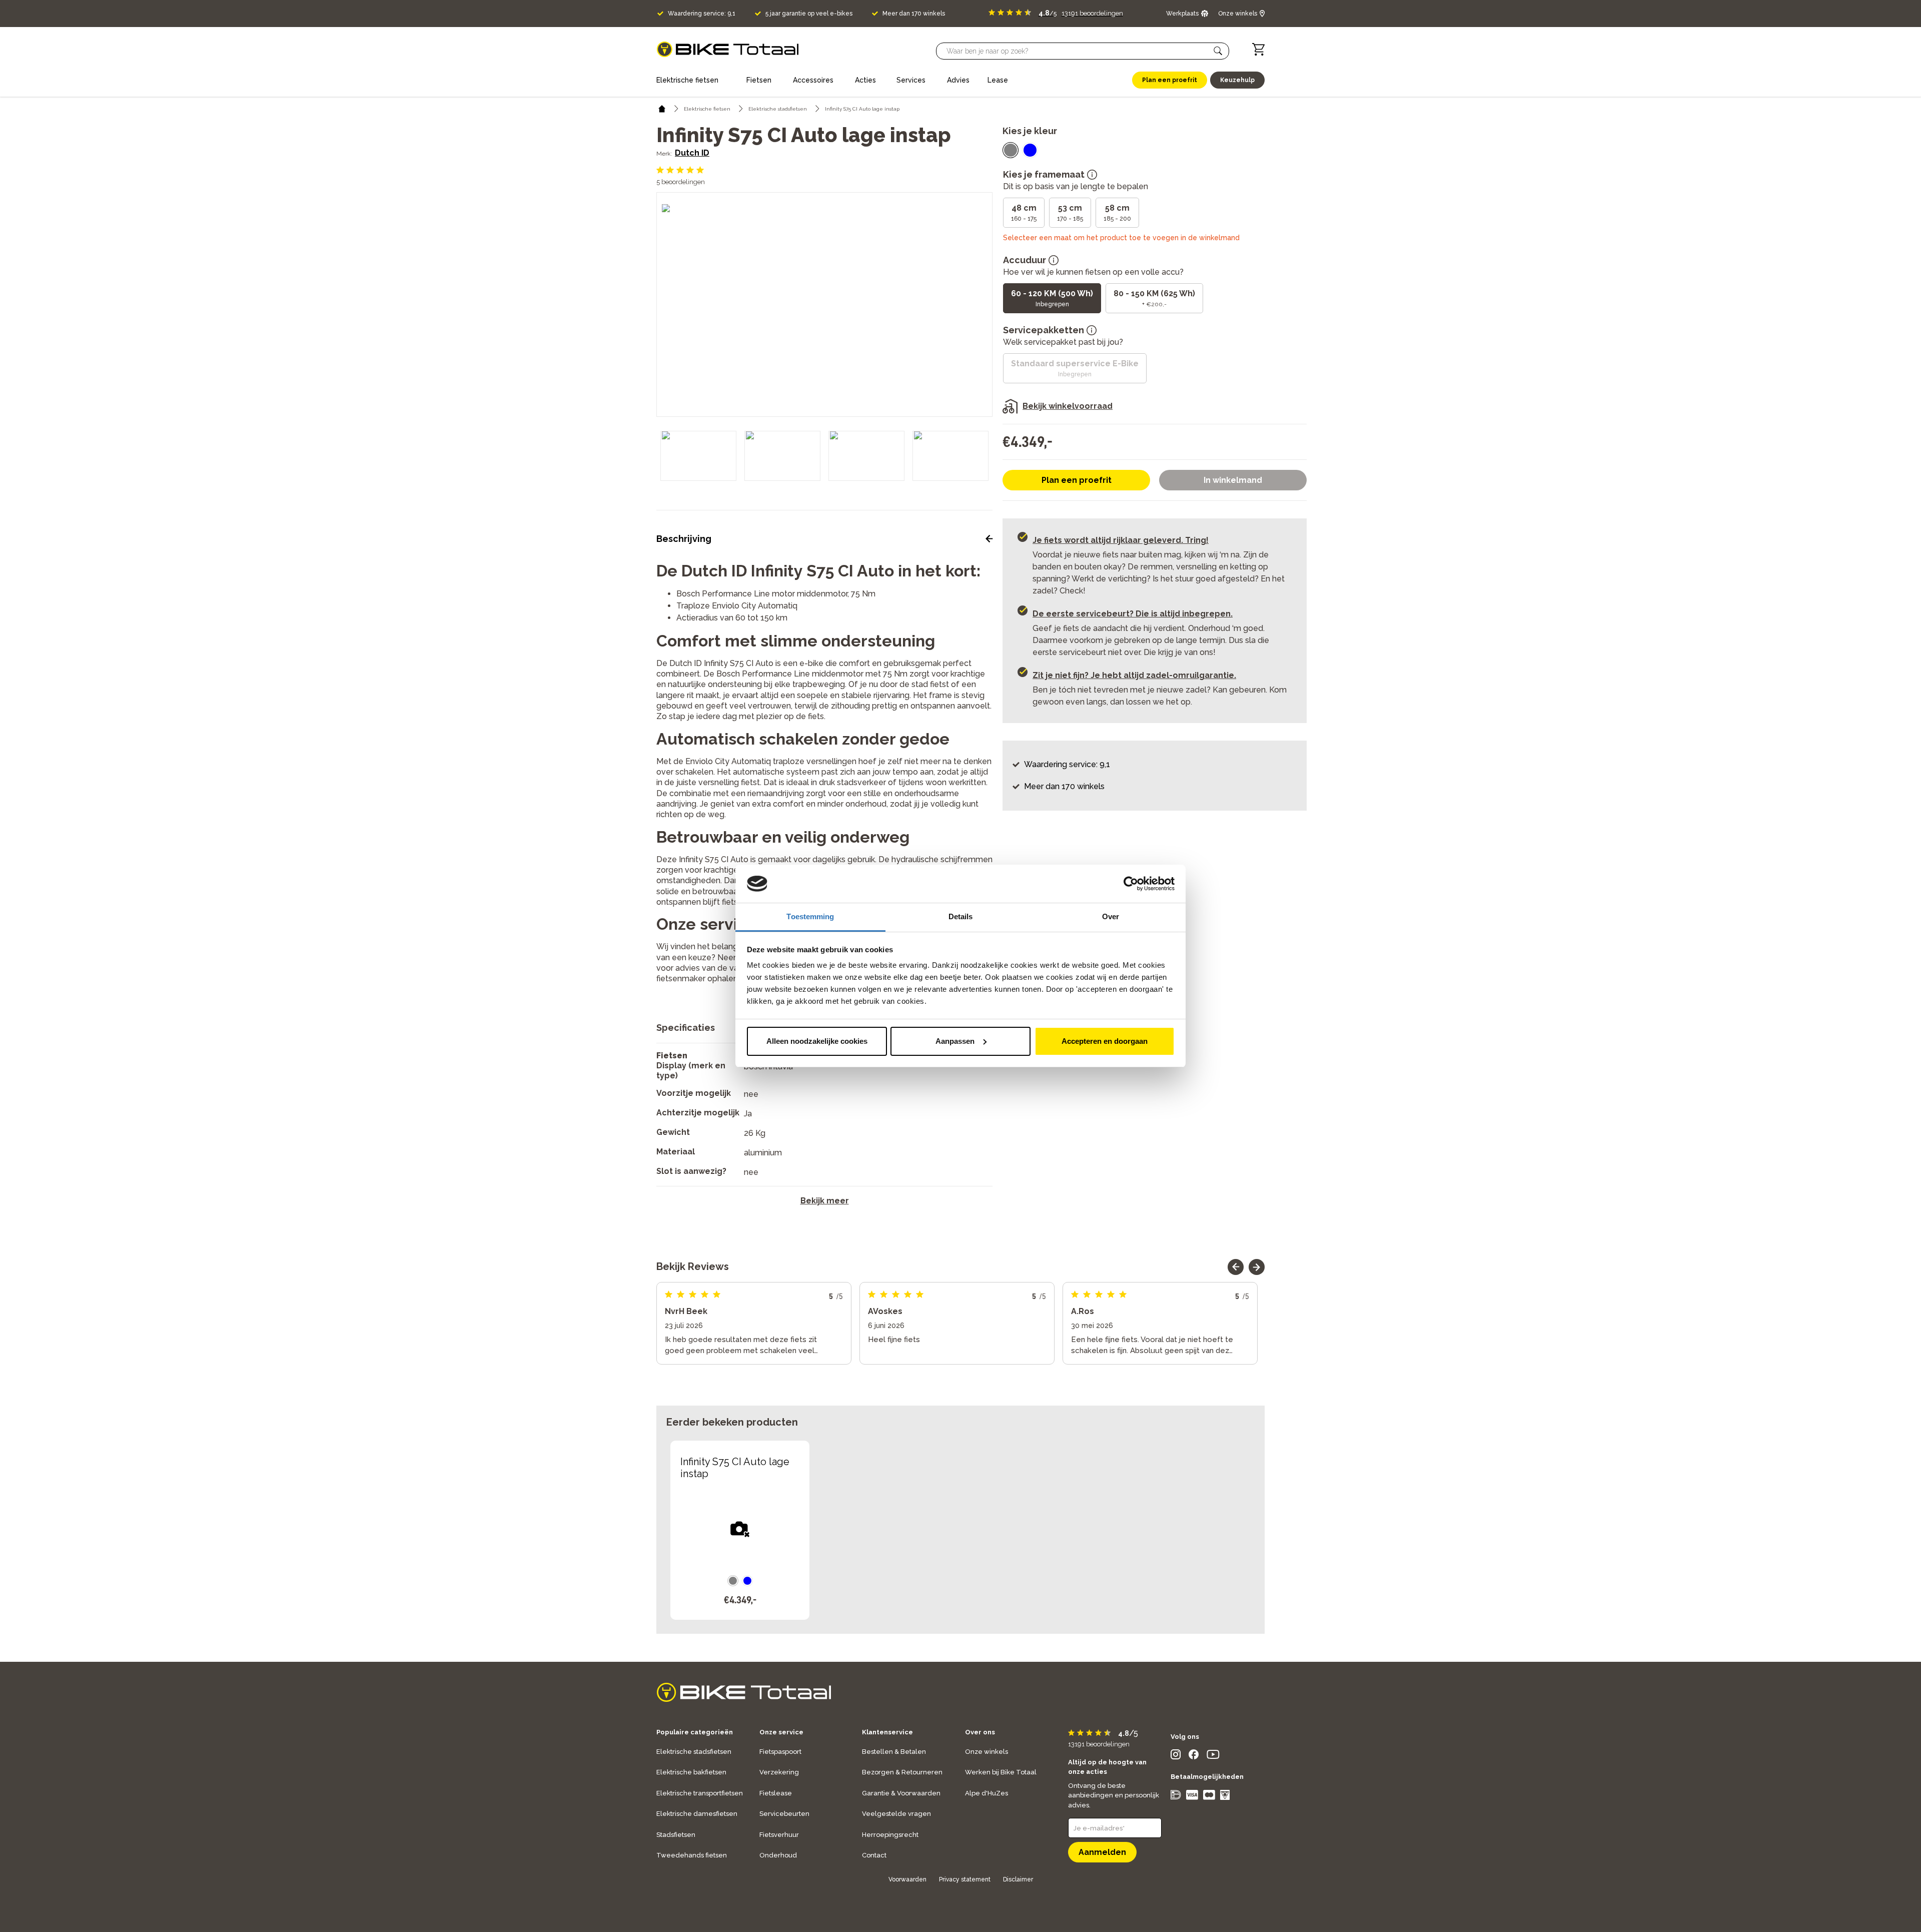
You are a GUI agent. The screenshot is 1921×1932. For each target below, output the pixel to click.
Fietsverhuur (779, 1835)
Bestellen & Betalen (894, 1752)
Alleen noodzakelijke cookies (817, 1041)
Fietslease (776, 1793)
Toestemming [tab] (810, 916)
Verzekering (779, 1772)
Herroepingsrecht (890, 1835)
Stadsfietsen (676, 1835)
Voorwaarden (907, 1879)
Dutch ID (692, 153)
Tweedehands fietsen (692, 1855)
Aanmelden (1102, 1852)
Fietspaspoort (780, 1752)
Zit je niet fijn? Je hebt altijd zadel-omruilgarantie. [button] (1134, 675)
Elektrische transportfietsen (700, 1793)
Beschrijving (684, 539)
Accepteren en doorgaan (1105, 1041)
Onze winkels (987, 1752)
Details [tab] (961, 916)
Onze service (781, 1732)
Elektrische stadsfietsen (694, 1752)
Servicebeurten (784, 1814)
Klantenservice (887, 1732)
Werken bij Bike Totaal (1001, 1772)
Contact (874, 1855)
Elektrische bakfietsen (691, 1772)
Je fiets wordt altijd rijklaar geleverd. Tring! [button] (1121, 540)
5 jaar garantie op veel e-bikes (809, 14)
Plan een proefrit (1077, 480)
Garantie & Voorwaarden (901, 1793)
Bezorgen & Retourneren (902, 1772)
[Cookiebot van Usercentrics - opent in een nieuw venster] (1131, 884)
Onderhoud (778, 1855)
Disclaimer (1018, 1879)
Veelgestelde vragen (896, 1814)
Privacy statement (965, 1879)
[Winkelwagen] (1258, 49)
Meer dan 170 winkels (914, 14)
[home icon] (662, 109)
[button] (1218, 51)
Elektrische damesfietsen (697, 1814)
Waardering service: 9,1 (702, 14)
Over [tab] (1111, 916)
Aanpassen (955, 1041)
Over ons (980, 1732)
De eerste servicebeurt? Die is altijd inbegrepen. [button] (1133, 614)
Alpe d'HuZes (987, 1793)
